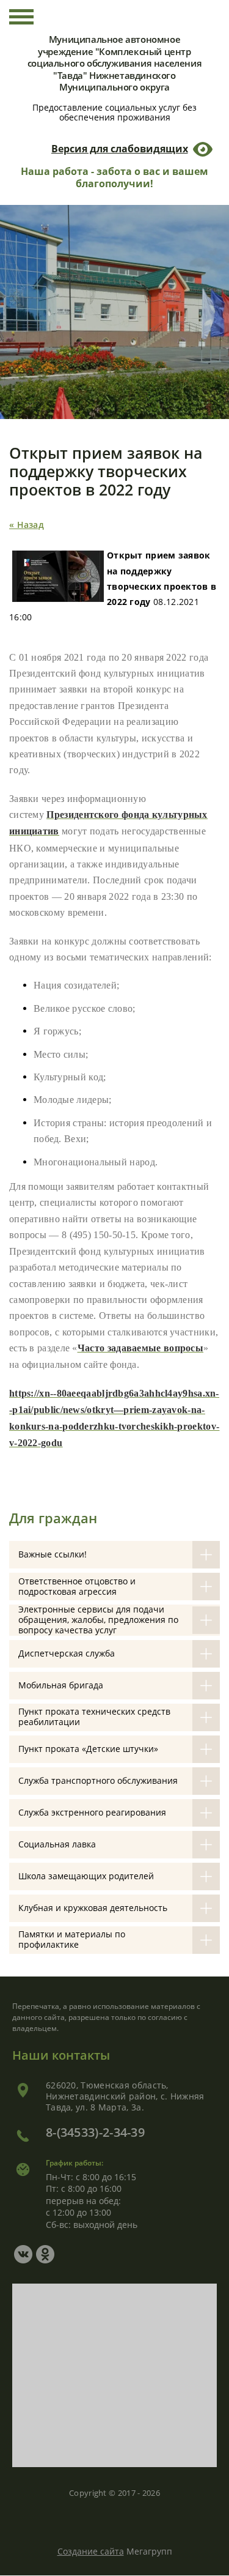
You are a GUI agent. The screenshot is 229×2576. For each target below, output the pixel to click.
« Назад (27, 525)
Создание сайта (91, 2551)
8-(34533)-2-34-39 (95, 2132)
